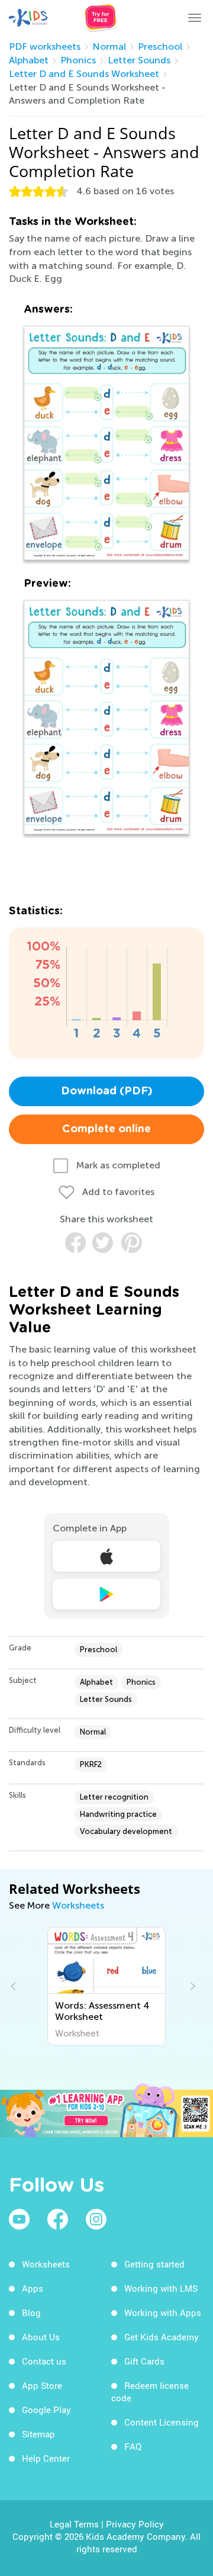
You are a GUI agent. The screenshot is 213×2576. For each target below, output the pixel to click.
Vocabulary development (126, 1831)
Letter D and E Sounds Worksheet (84, 74)
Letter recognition (114, 1797)
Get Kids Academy (162, 2337)
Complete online (106, 1129)
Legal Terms (74, 2524)
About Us (41, 2337)
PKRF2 (91, 1764)
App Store (42, 2385)
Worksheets (78, 1905)
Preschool (160, 46)
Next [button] (191, 1986)
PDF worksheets (45, 46)
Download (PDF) (107, 1091)
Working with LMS (161, 2288)
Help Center (46, 2458)
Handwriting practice (118, 1814)
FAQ (133, 2446)
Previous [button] (15, 1986)
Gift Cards (144, 2361)
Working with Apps (163, 2312)
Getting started (154, 2264)
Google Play (46, 2410)
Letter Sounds (139, 60)
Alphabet (29, 60)
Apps (33, 2288)
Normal (109, 46)
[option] (107, 1986)
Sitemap (38, 2434)
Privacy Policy (135, 2524)
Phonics (78, 60)
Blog (31, 2312)
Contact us (44, 2361)
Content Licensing (162, 2422)
